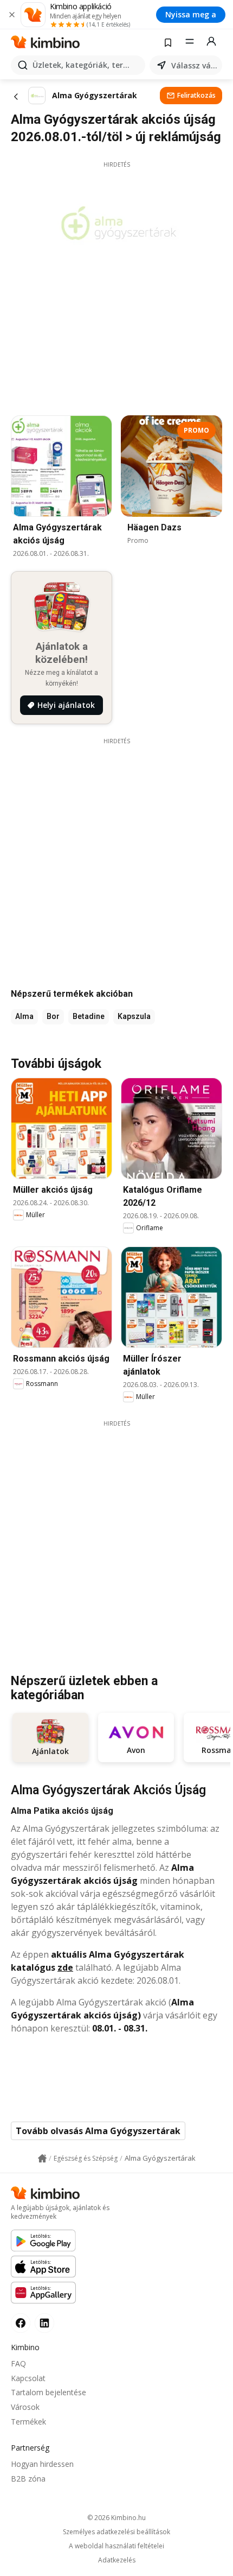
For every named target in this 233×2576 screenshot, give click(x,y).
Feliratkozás (196, 95)
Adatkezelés (117, 2560)
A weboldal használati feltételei (116, 2546)
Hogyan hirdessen (42, 2464)
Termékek (28, 2422)
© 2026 (116, 2518)
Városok (25, 2407)
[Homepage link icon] (42, 2159)
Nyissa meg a (191, 14)
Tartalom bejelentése (48, 2392)
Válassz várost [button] (195, 65)
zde (65, 1967)
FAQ (18, 2363)
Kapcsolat (28, 2378)
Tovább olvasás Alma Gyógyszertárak (98, 2131)
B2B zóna (28, 2479)
